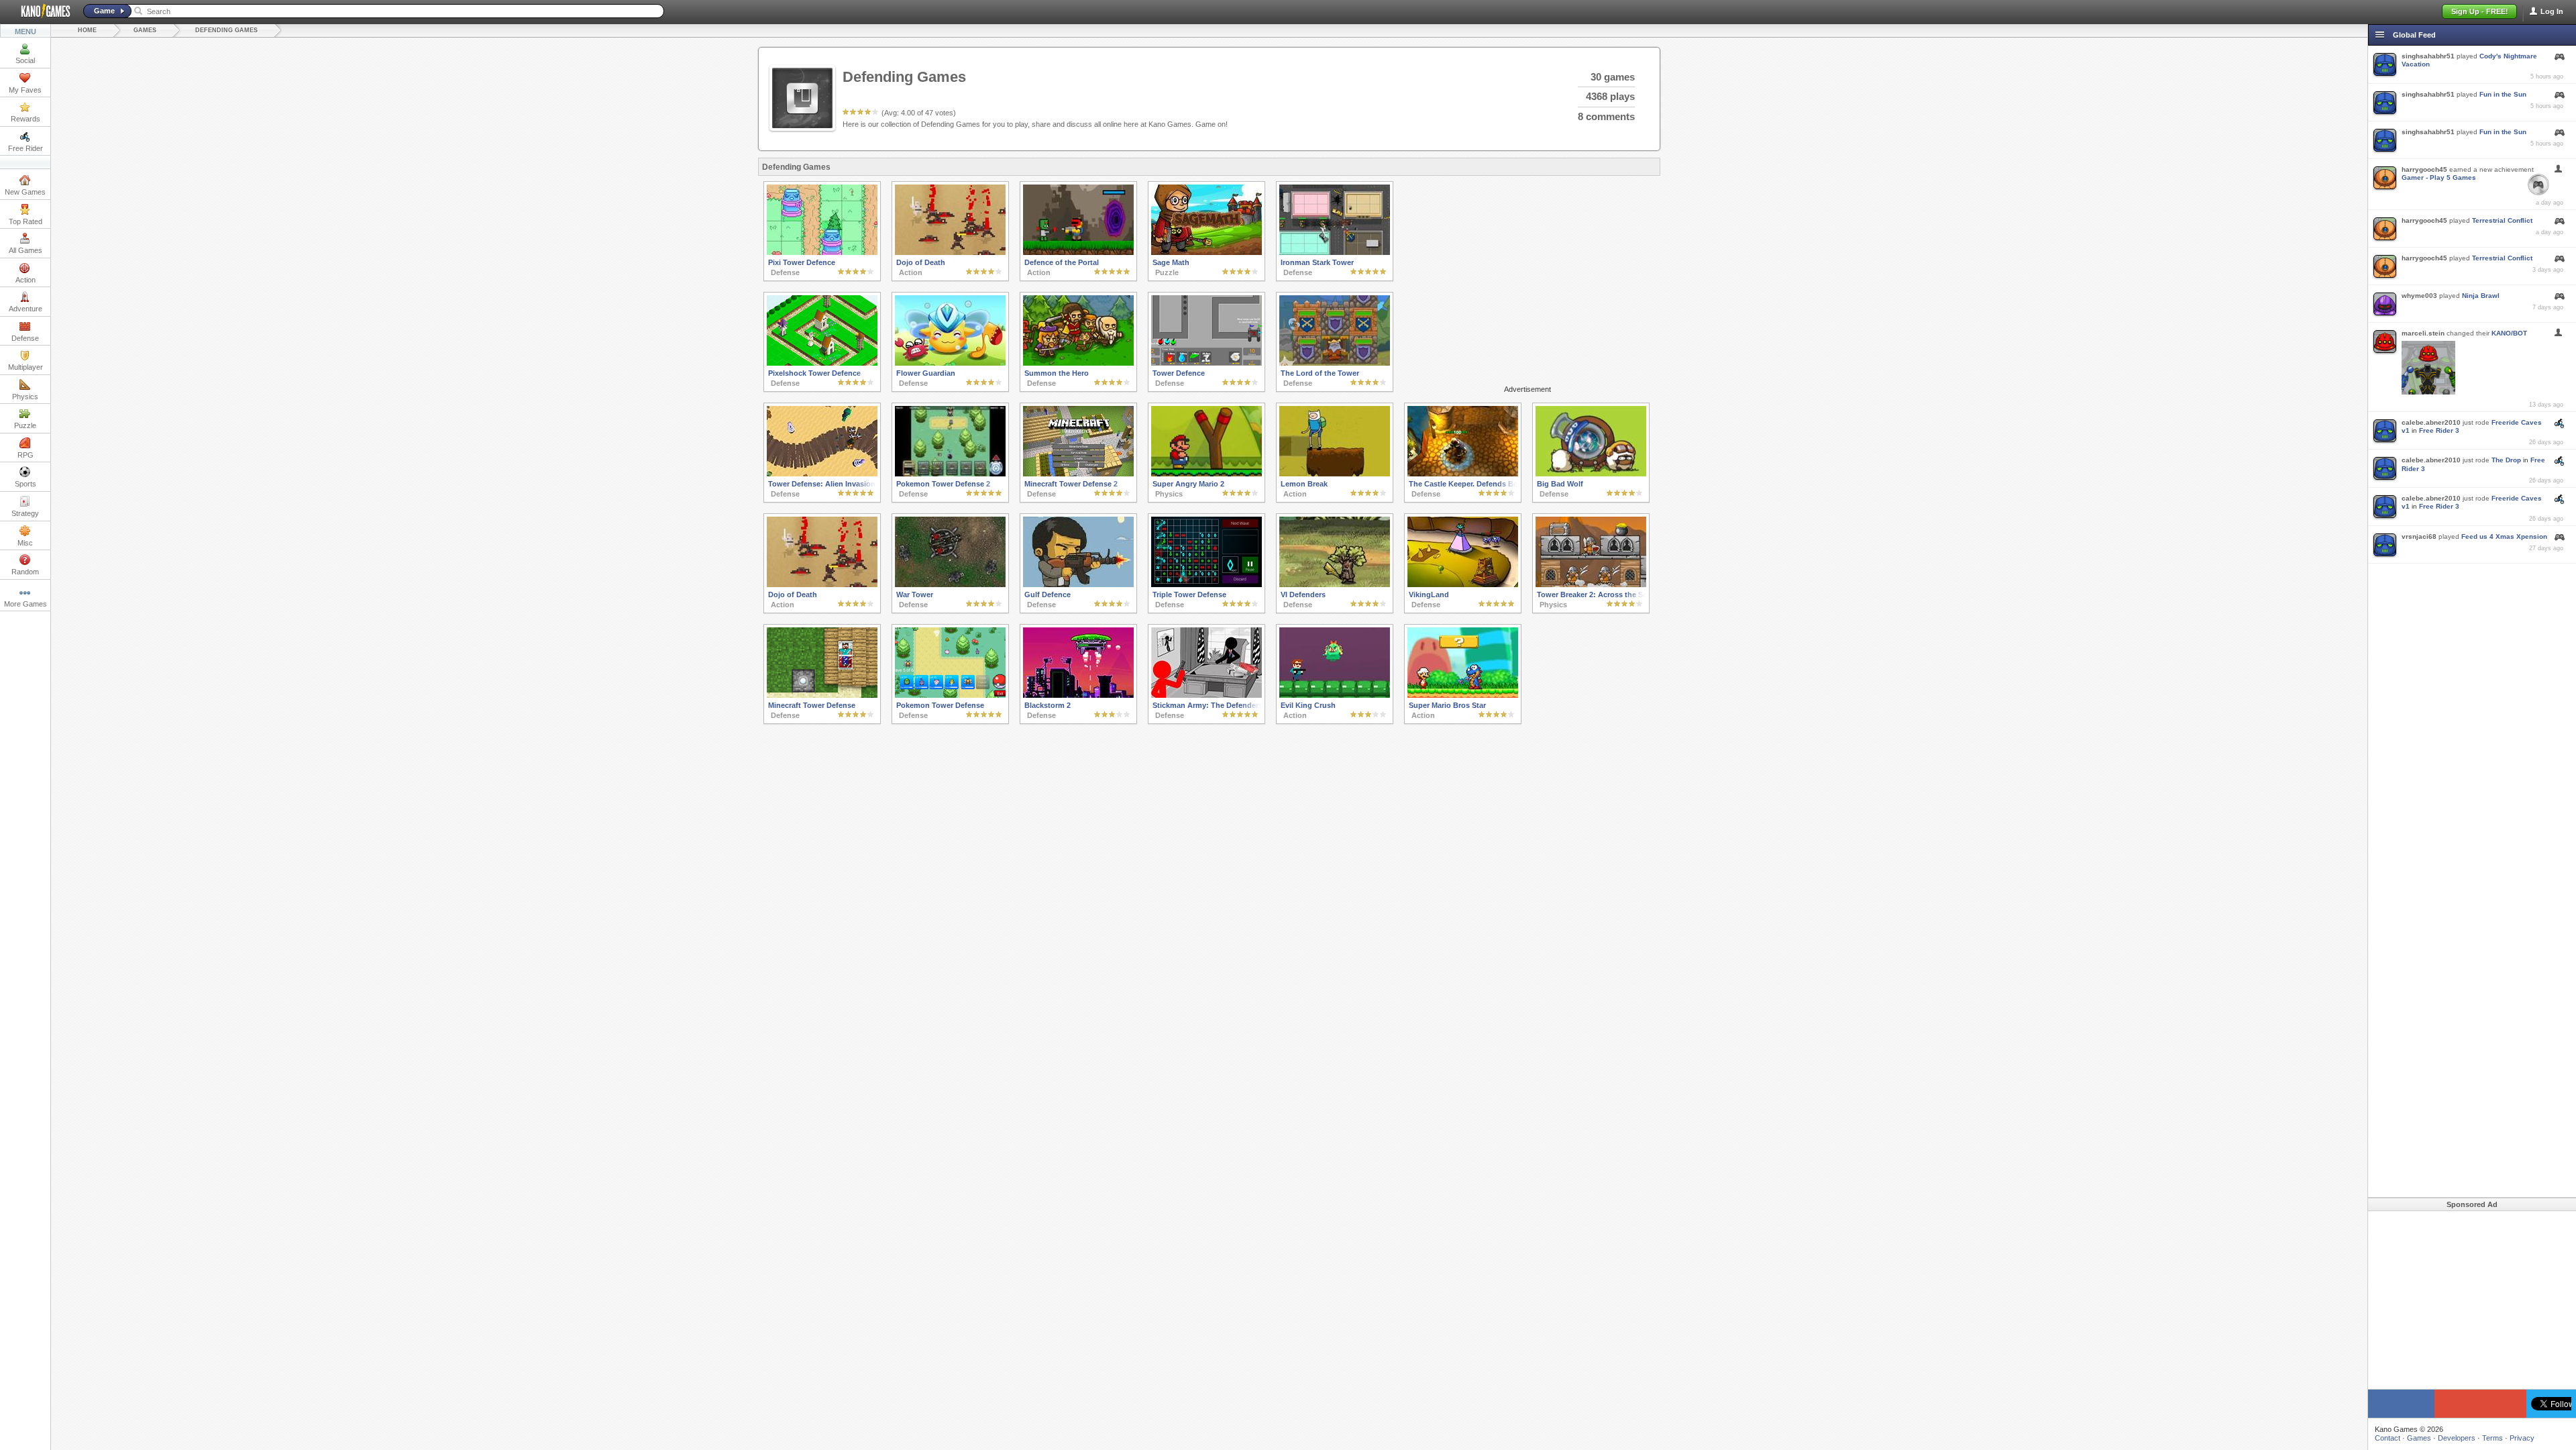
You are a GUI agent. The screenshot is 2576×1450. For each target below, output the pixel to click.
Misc (25, 543)
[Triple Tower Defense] (1206, 584)
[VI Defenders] (1335, 584)
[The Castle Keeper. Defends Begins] (1463, 474)
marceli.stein (2423, 333)
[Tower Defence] (1206, 363)
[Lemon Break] (1335, 474)
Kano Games (40, 11)
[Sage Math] (1206, 252)
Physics (25, 397)
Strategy (25, 513)
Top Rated (25, 221)
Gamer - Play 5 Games (2439, 177)
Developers (2457, 1438)
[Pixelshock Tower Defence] (822, 363)
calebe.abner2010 (2431, 422)
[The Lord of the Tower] (1335, 363)
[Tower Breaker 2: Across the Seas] (1591, 584)
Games (145, 30)
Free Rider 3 (2439, 430)
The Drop (2506, 460)
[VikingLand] (1463, 584)
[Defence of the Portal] (1078, 252)
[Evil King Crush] (1335, 695)
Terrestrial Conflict (2502, 220)
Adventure (25, 309)
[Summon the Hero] (1078, 363)
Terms (2492, 1438)
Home (87, 30)
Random (25, 572)
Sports (25, 484)
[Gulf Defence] (1078, 584)
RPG (25, 455)
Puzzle (25, 425)
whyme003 (2419, 296)
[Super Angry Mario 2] (1206, 474)
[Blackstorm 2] (1078, 695)
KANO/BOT (2509, 333)
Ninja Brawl (2481, 296)
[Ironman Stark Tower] (1335, 252)
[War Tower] (950, 584)
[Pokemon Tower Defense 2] (950, 474)
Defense (25, 338)
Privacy (2522, 1438)
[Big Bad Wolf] (1591, 474)
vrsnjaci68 (2419, 536)
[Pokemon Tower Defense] (950, 695)
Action (25, 280)
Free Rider (25, 148)
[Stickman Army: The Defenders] (1206, 695)
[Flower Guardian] (950, 363)
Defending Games (226, 30)
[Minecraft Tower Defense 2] (1078, 474)
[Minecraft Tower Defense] (822, 695)
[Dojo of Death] (950, 252)
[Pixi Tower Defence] (822, 252)
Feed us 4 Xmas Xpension (2504, 536)
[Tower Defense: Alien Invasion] (822, 474)
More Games (25, 604)
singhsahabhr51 (2428, 56)
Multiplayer (25, 367)
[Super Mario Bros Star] (1463, 695)
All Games (25, 250)
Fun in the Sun (2503, 94)
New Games (25, 192)
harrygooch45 (2424, 169)
